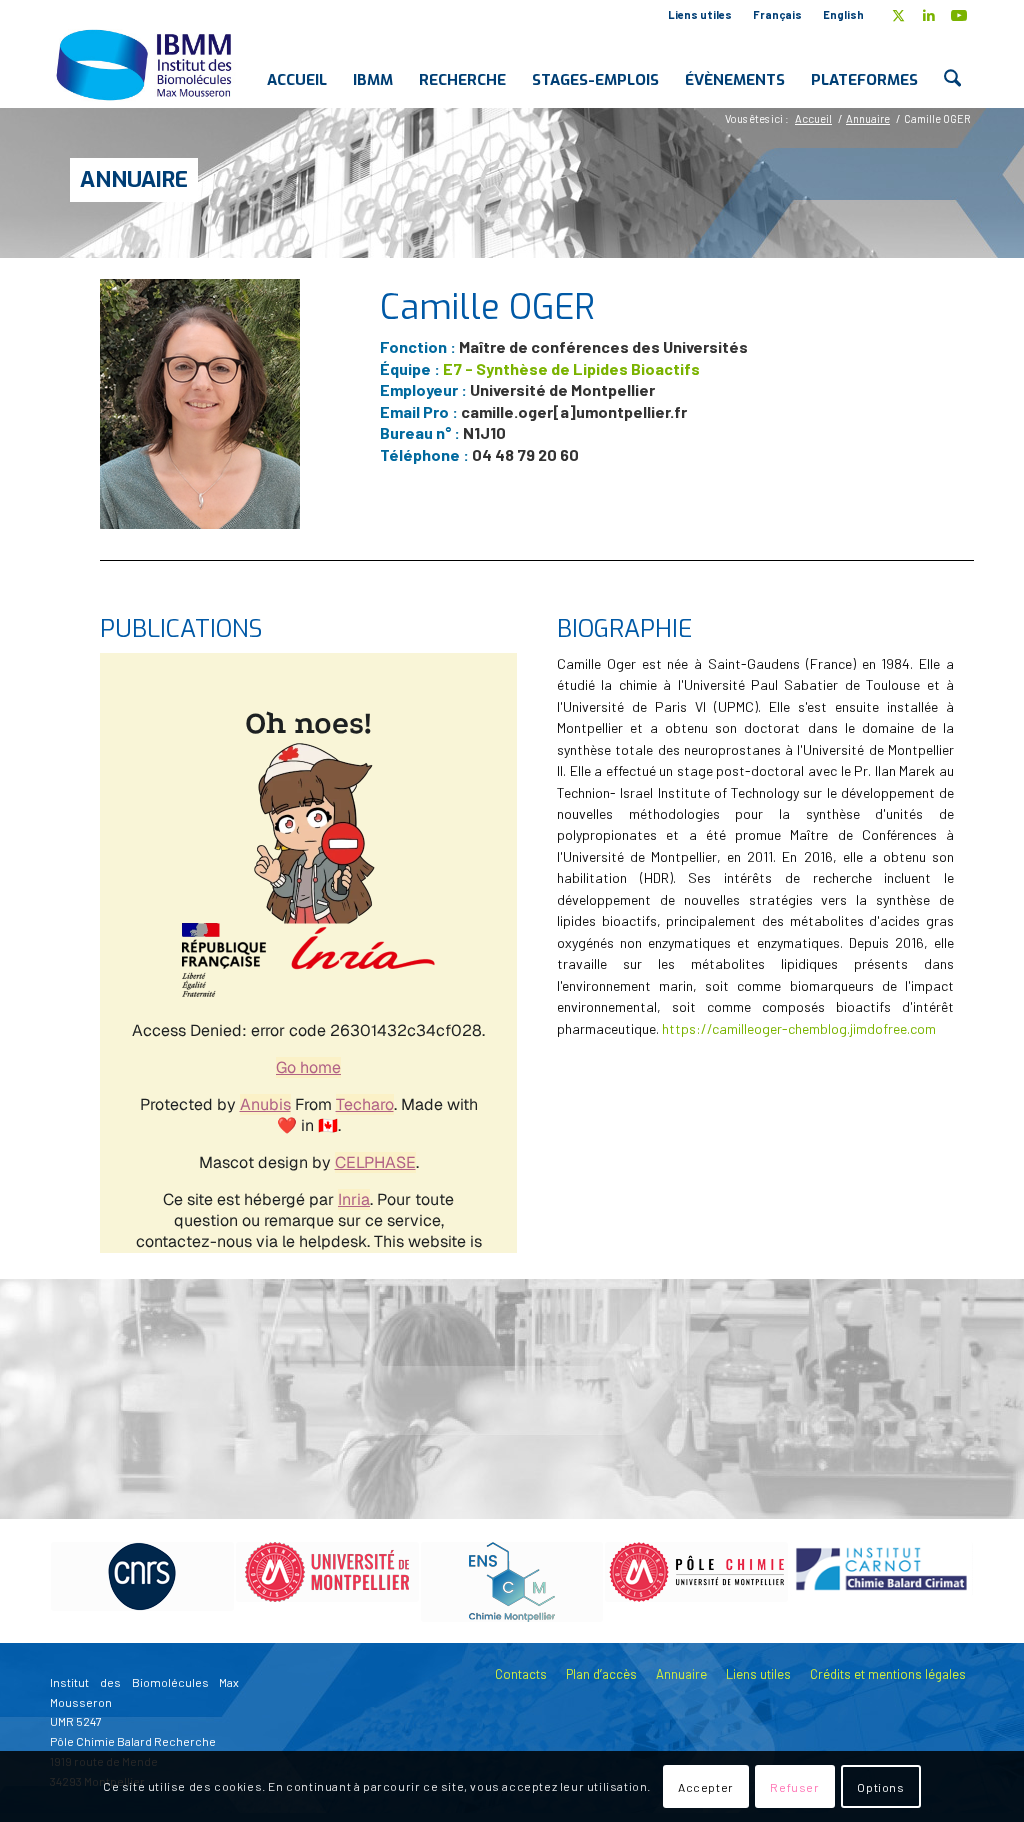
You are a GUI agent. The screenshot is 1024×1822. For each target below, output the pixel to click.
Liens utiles (700, 14)
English (843, 14)
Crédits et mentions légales (888, 1674)
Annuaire (134, 179)
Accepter (706, 1787)
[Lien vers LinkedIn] (928, 15)
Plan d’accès (601, 1674)
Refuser (794, 1787)
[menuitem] (700, 15)
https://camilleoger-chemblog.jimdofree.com (799, 1028)
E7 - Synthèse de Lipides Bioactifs (571, 368)
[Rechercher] (952, 64)
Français (777, 14)
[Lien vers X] (898, 15)
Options (880, 1787)
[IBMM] (146, 64)
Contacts (521, 1674)
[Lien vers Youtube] (959, 15)
